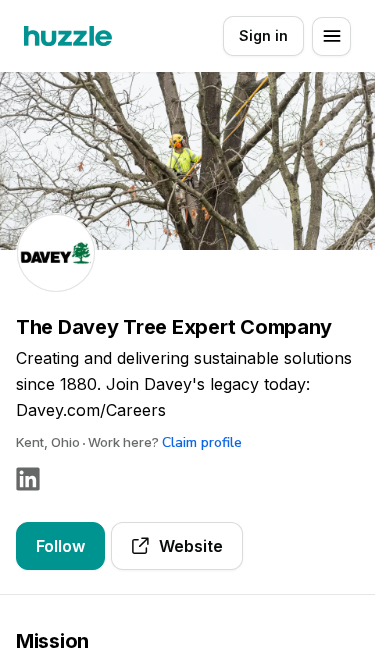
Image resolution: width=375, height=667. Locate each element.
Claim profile (202, 442)
